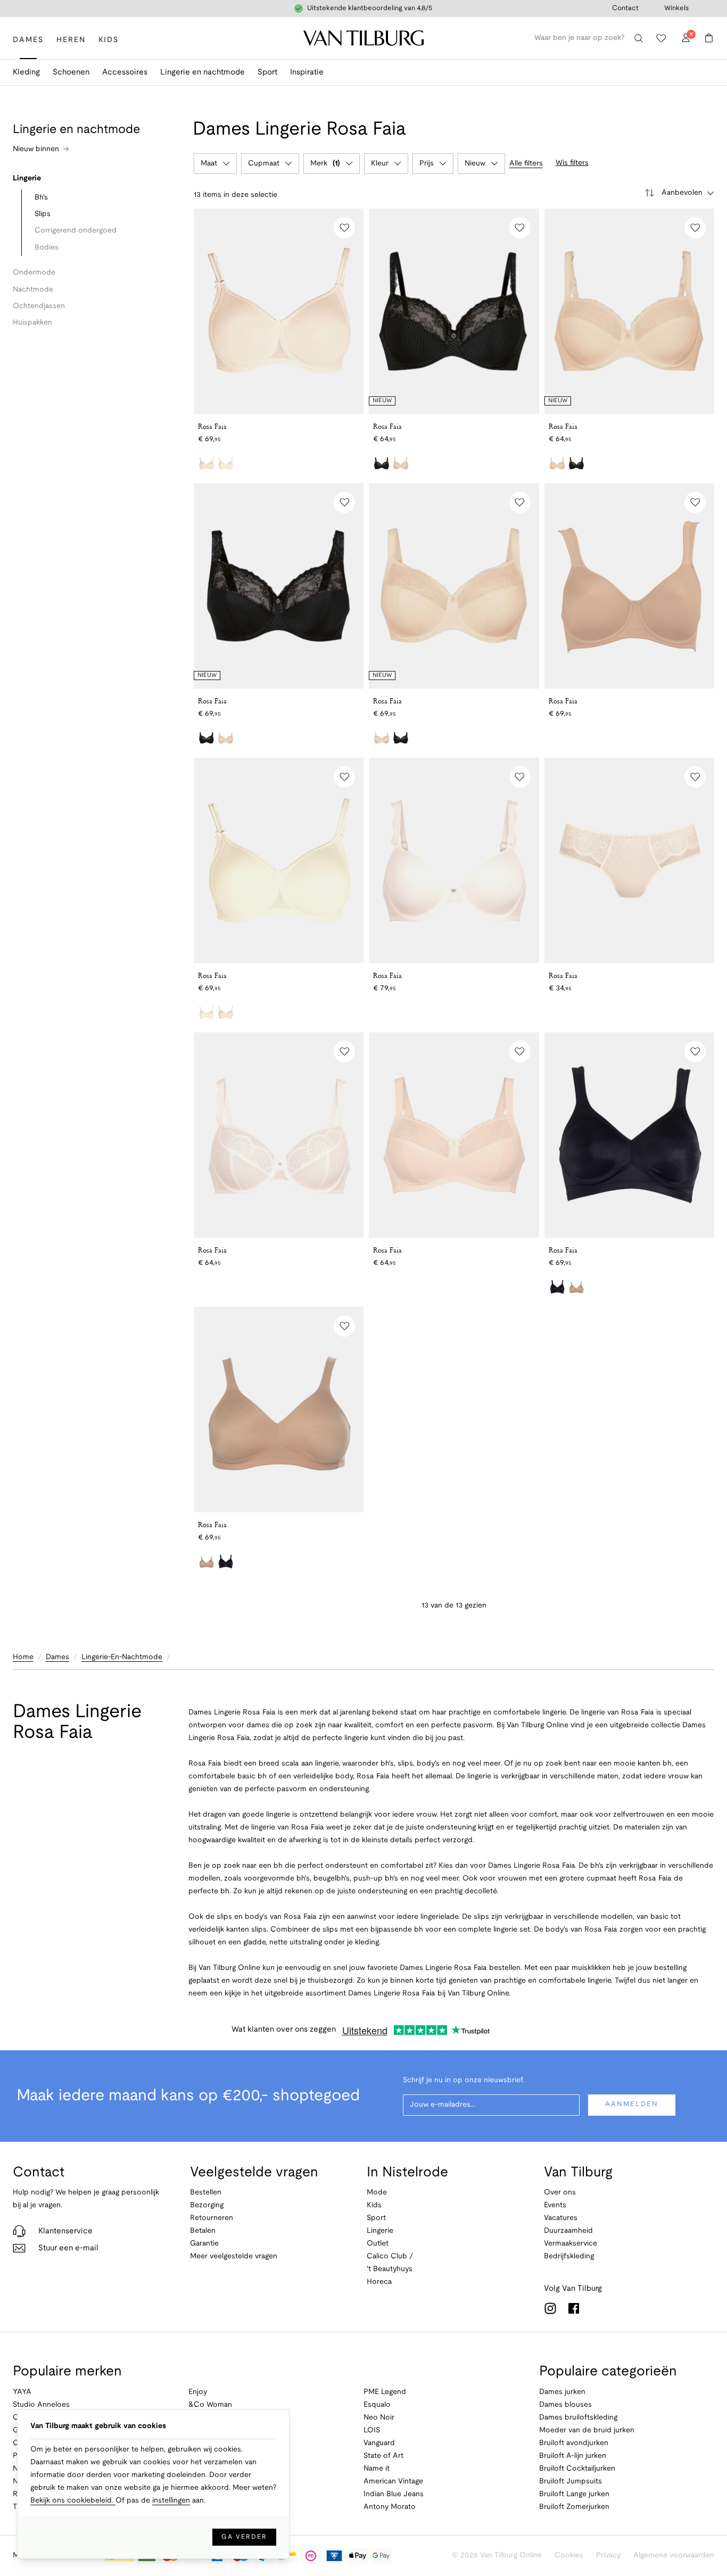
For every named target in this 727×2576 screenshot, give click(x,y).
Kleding (26, 72)
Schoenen (71, 72)
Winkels (676, 9)
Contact (625, 9)
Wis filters (572, 163)
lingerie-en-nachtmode (122, 1657)
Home (23, 1657)
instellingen (171, 2501)
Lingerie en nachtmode (203, 72)
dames (57, 1657)
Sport (267, 72)
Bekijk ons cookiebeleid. (73, 2501)
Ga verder (244, 2537)
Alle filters (526, 164)
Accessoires (125, 72)
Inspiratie (307, 72)
